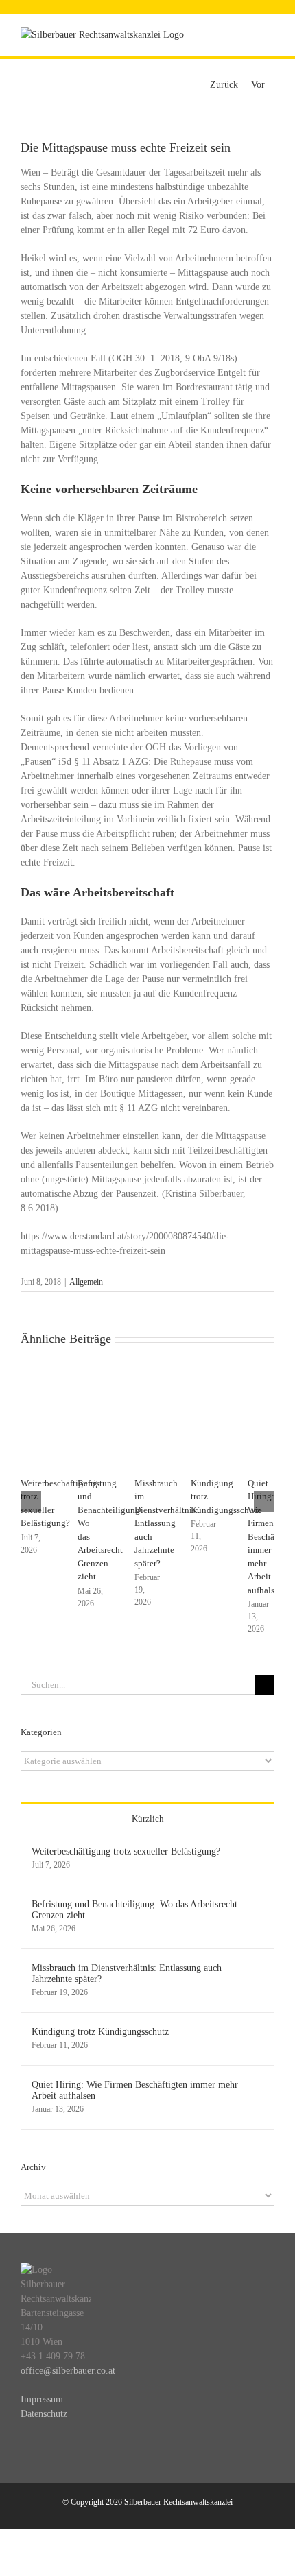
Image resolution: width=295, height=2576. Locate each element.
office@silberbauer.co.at (68, 2371)
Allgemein (86, 1282)
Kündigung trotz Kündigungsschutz (100, 2032)
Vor (258, 85)
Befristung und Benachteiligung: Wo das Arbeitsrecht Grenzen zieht (134, 1910)
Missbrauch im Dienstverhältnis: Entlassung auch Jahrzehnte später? (166, 1523)
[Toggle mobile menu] (269, 35)
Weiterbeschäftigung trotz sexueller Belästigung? (126, 1851)
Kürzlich (148, 1818)
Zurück (224, 85)
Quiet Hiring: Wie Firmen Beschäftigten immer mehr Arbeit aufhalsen (135, 2090)
